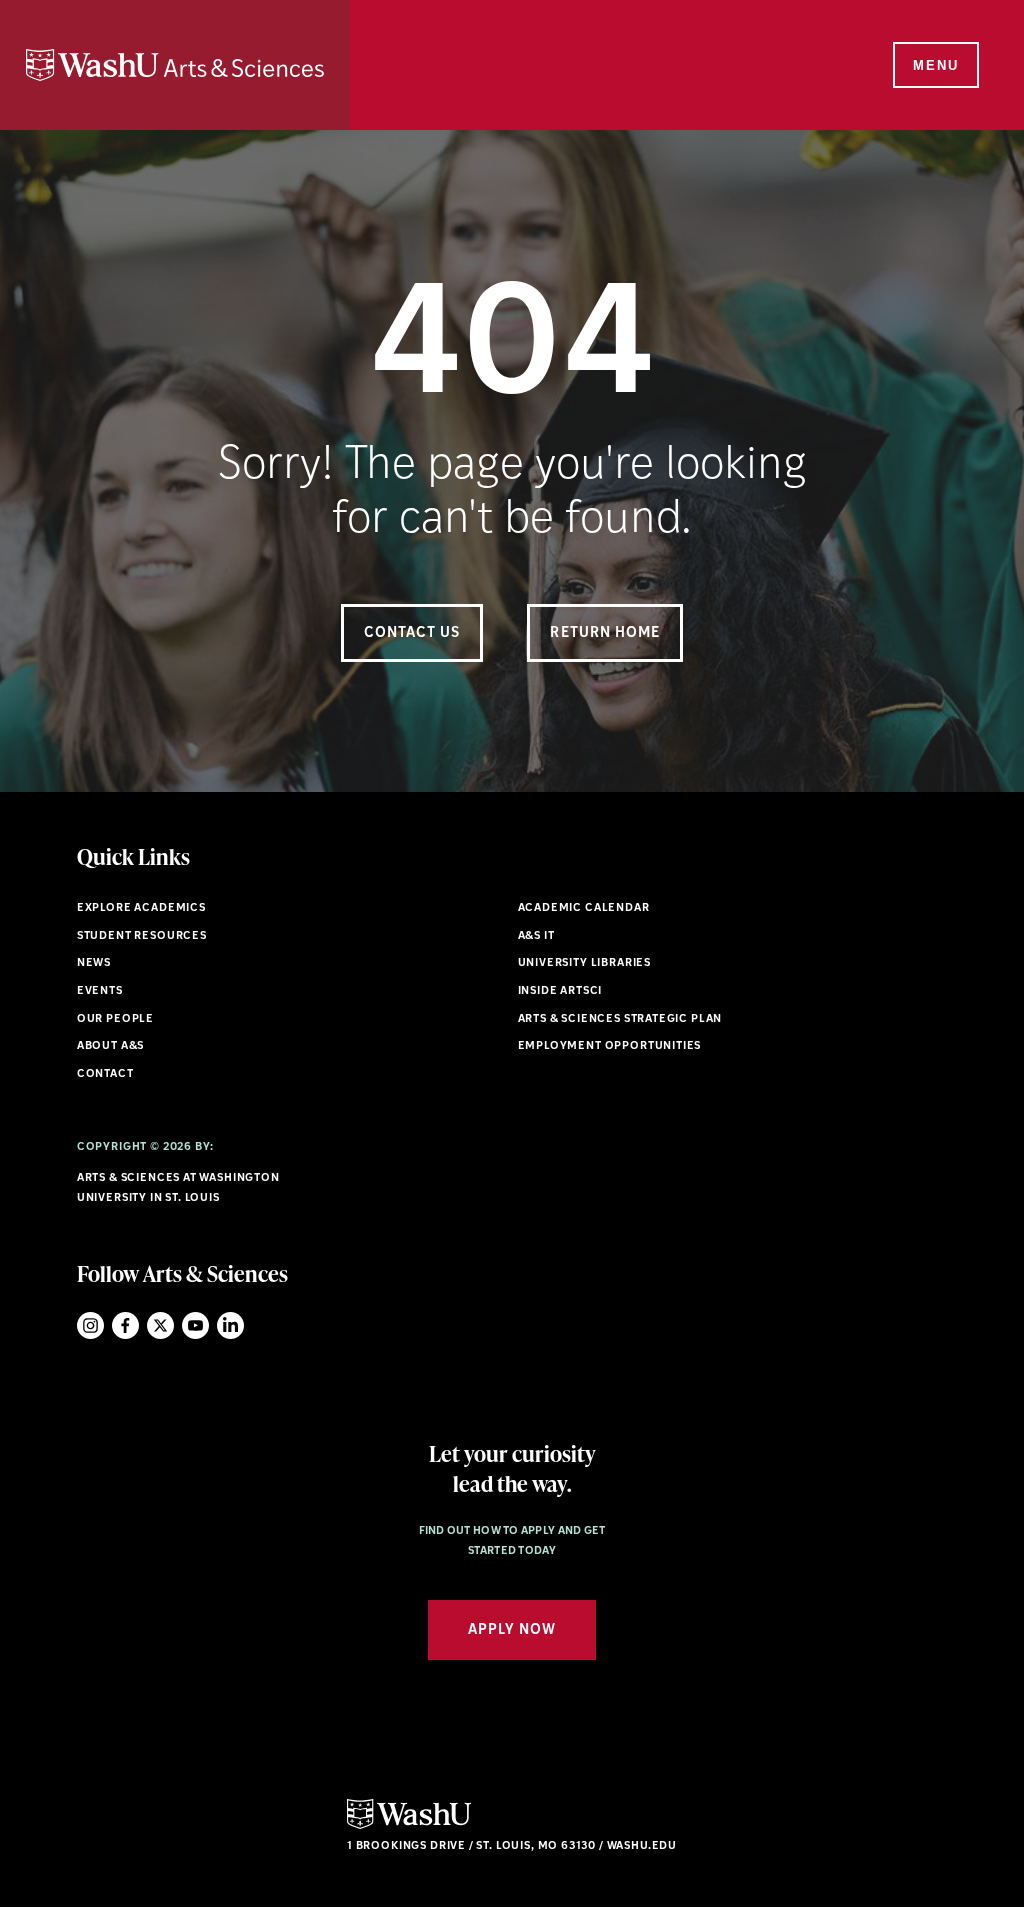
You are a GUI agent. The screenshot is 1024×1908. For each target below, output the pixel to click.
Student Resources (142, 936)
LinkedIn (230, 1325)
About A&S (110, 1046)
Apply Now (512, 1630)
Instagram (90, 1325)
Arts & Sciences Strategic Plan (620, 1019)
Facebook (125, 1325)
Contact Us (412, 633)
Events (100, 991)
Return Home (605, 633)
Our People (115, 1019)
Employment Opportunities (610, 1046)
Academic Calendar (584, 908)
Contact (105, 1074)
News (94, 963)
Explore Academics (141, 908)
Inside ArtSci (560, 991)
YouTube (195, 1325)
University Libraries (585, 963)
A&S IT (536, 936)
